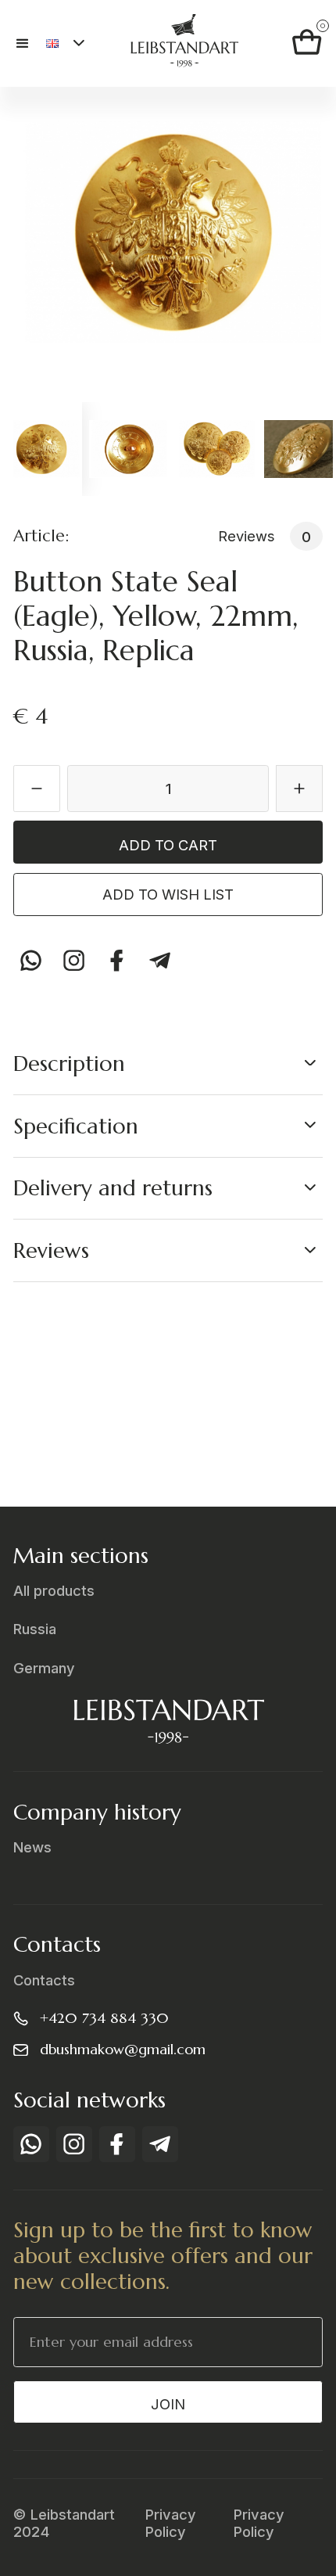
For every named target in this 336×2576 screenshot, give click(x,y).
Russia (35, 1629)
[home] (180, 43)
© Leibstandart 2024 (64, 2523)
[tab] (41, 449)
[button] (30, 44)
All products (54, 1590)
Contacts (44, 1980)
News (32, 1847)
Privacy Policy (171, 2523)
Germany (44, 1668)
